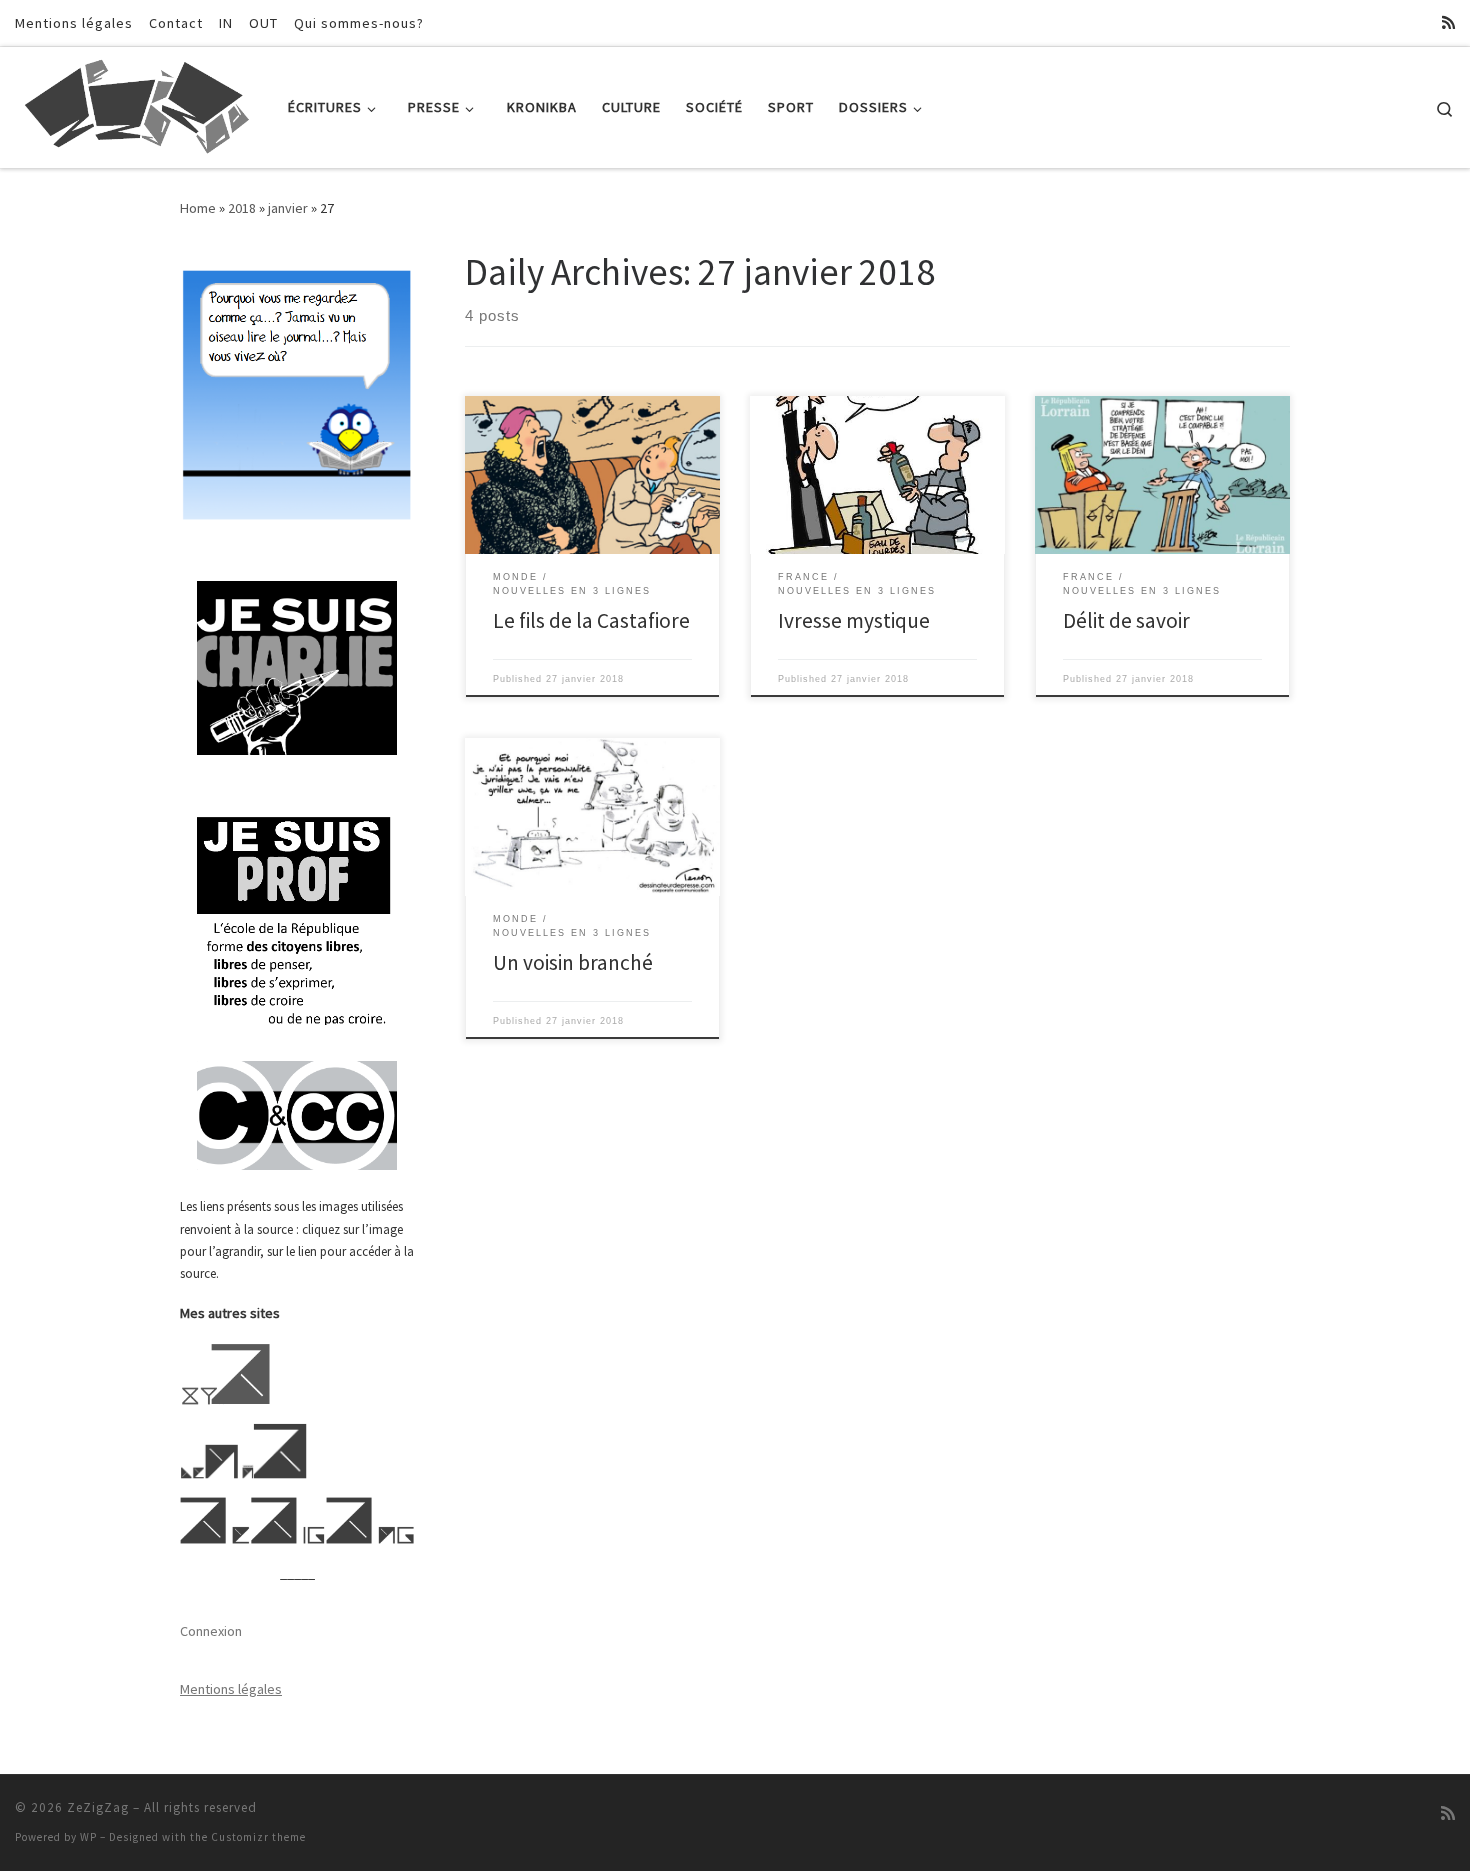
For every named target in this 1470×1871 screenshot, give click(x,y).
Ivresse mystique (854, 620)
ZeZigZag (98, 1807)
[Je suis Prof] (297, 919)
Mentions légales (231, 1689)
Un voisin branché (573, 962)
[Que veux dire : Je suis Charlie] (297, 668)
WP (88, 1837)
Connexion (211, 1631)
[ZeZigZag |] (136, 103)
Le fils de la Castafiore (591, 620)
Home (198, 208)
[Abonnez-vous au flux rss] (1448, 22)
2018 (242, 208)
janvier (288, 208)
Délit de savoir (1126, 620)
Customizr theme (258, 1837)
